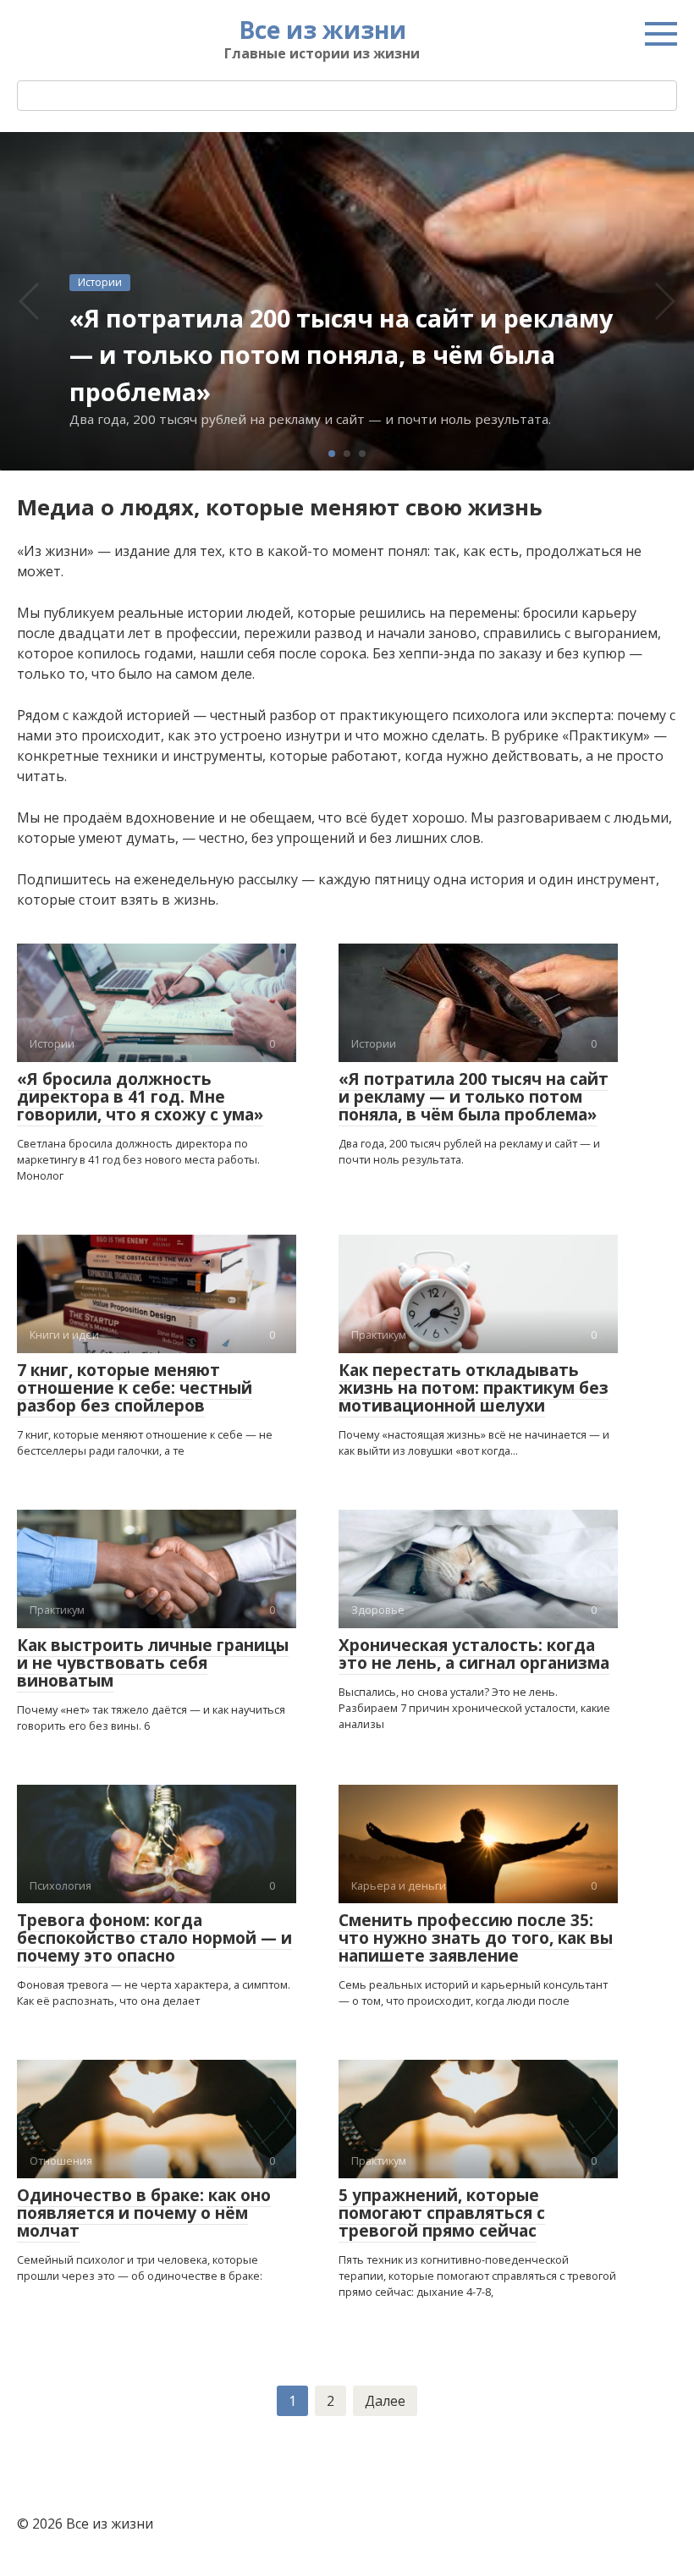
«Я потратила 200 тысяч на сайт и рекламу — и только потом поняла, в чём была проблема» (474, 1097)
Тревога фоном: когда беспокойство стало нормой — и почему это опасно (154, 1938)
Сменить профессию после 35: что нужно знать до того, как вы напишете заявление (476, 1938)
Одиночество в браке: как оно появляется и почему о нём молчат (144, 2213)
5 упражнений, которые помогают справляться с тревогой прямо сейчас (442, 2213)
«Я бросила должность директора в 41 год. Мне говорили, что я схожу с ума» (140, 1097)
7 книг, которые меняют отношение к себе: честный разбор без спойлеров (135, 1388)
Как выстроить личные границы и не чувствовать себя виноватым (153, 1663)
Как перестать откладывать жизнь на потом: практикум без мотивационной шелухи (474, 1388)
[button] (332, 454)
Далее (385, 2401)
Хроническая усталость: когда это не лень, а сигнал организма (474, 1654)
